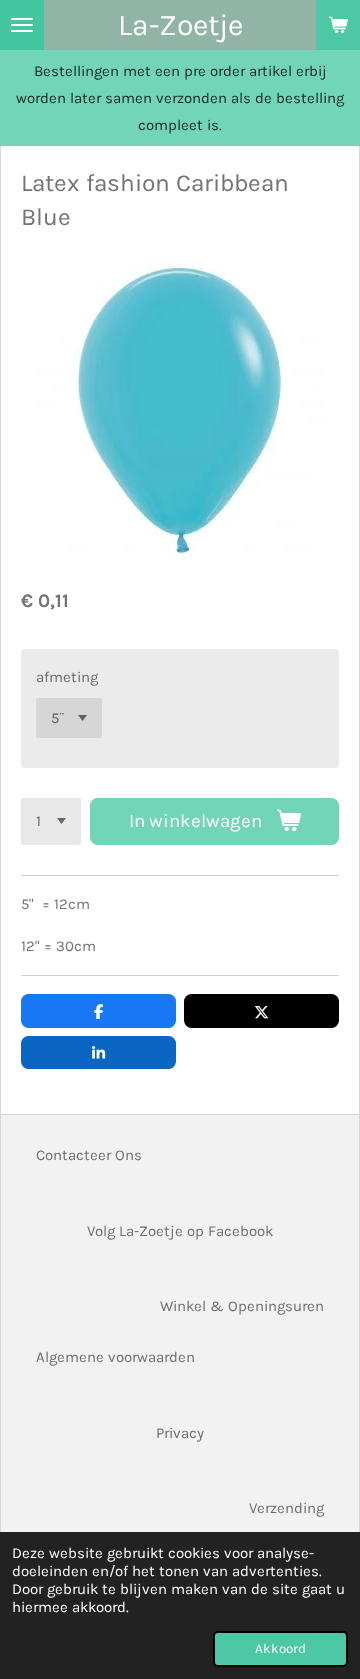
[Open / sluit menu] (22, 25)
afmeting (67, 677)
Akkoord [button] (280, 1648)
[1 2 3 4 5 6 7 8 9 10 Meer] (51, 821)
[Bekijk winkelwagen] (338, 25)
